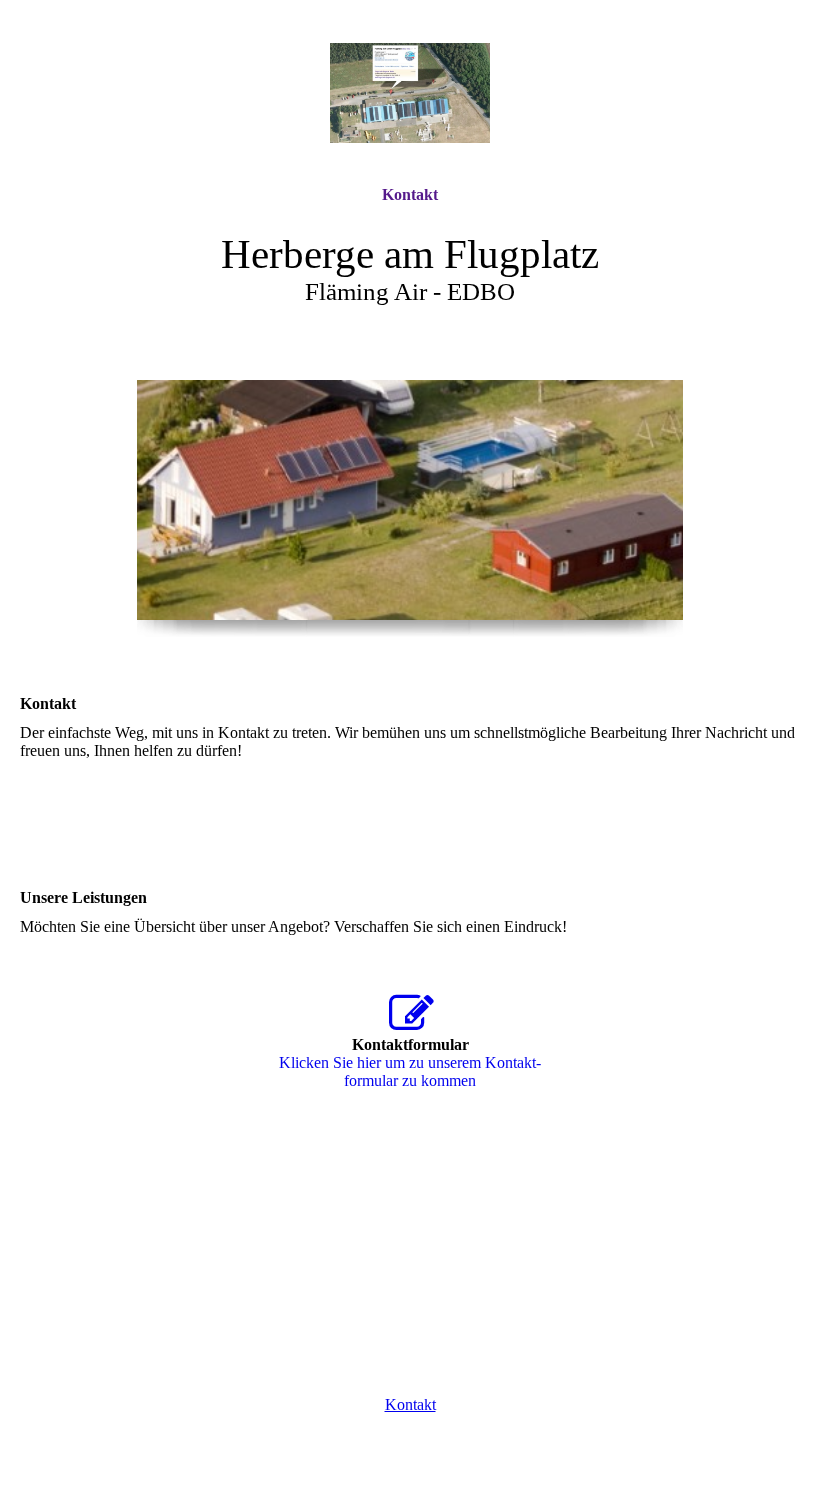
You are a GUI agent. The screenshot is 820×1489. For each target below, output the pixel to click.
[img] (410, 92)
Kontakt (410, 194)
